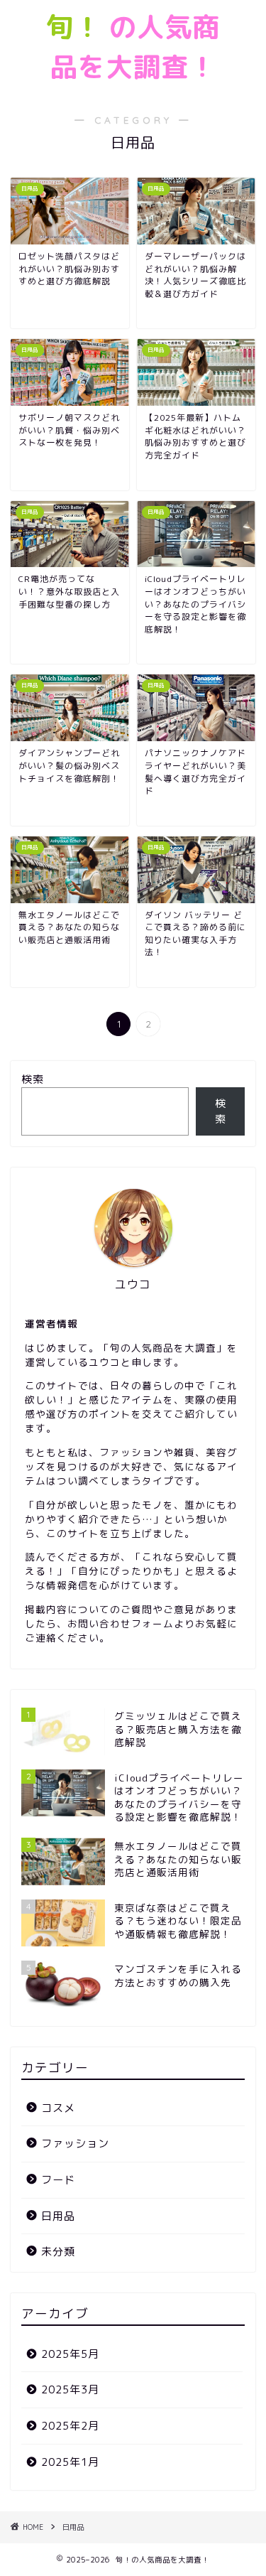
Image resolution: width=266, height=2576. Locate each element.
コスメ (58, 2108)
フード (58, 2180)
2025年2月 (70, 2426)
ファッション (75, 2144)
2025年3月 (70, 2389)
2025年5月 (70, 2354)
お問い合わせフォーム (121, 1623)
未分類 (58, 2252)
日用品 (58, 2216)
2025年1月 (70, 2462)
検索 (33, 1079)
